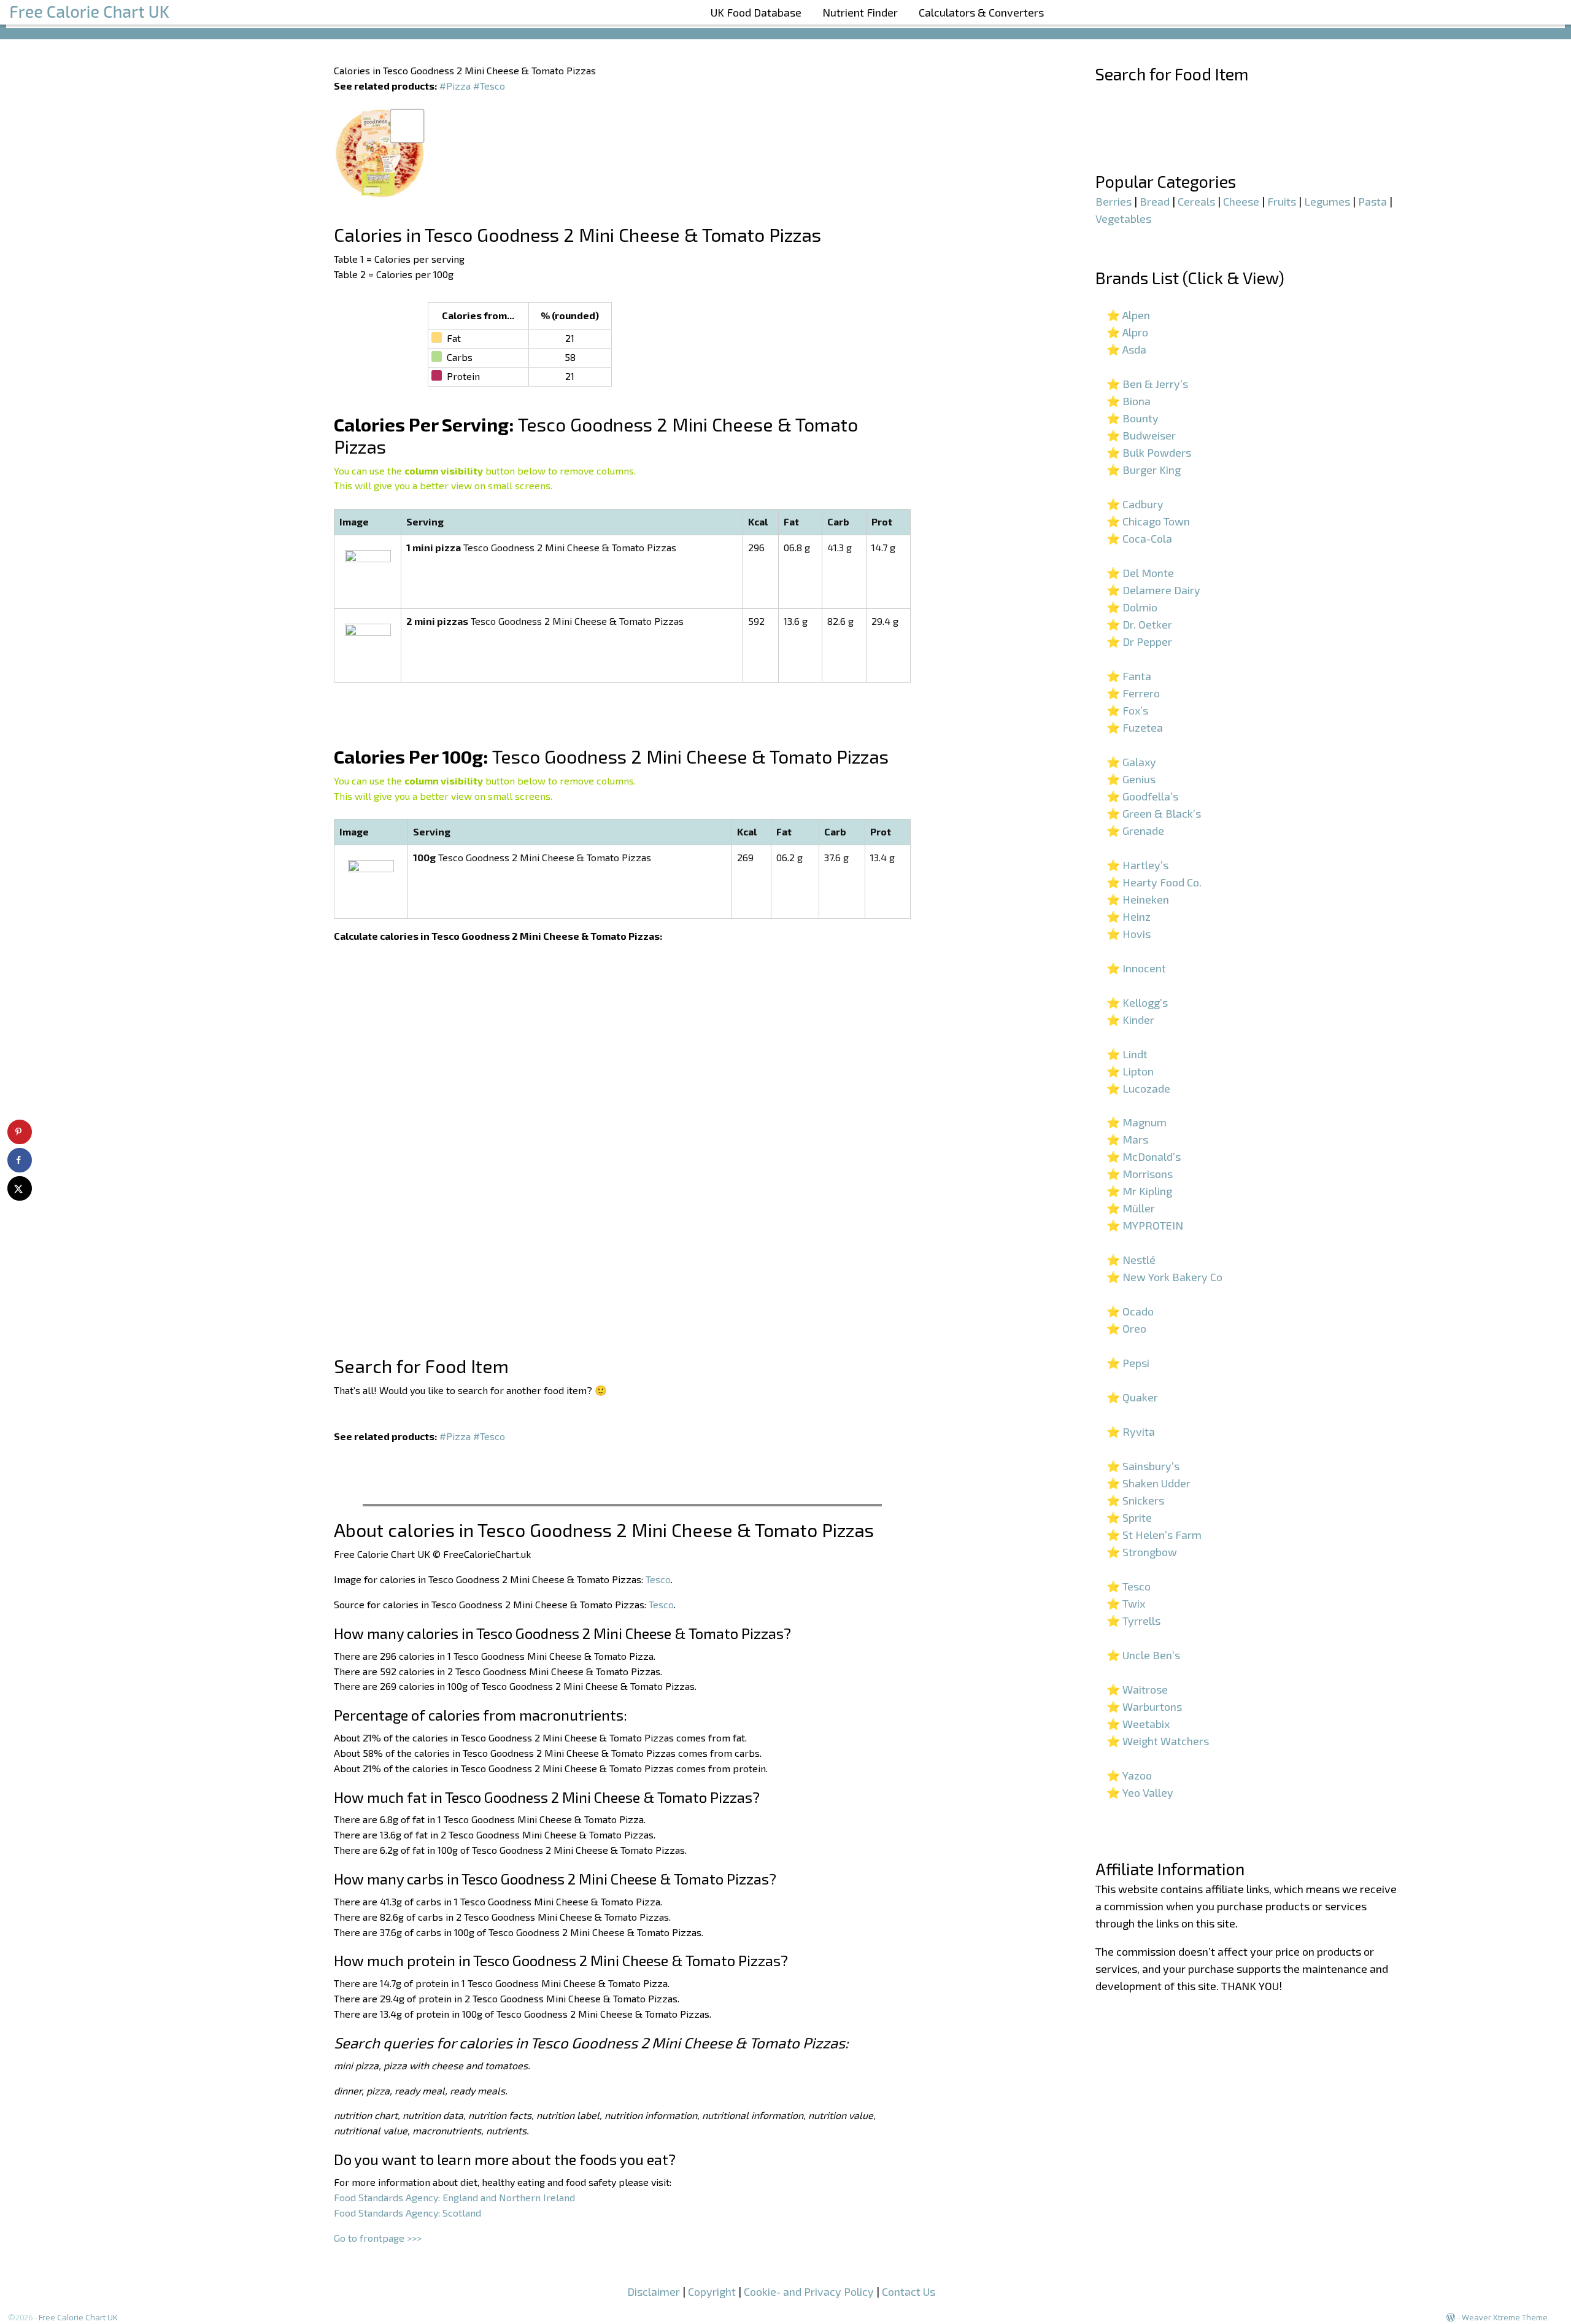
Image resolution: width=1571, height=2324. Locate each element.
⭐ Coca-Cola (1139, 538)
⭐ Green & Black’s (1154, 813)
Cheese (1241, 201)
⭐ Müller (1131, 1208)
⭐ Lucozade (1138, 1088)
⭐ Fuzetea (1135, 727)
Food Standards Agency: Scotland (407, 2213)
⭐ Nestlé (1131, 1260)
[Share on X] (20, 1188)
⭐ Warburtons (1144, 1706)
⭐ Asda (1126, 349)
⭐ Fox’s (1127, 710)
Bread (1155, 201)
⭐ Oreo (1126, 1328)
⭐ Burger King (1144, 470)
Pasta (1372, 201)
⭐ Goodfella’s (1142, 796)
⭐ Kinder (1130, 1020)
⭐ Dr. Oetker (1139, 624)
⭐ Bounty (1133, 418)
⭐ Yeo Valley (1140, 1792)
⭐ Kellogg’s (1137, 1002)
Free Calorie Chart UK (78, 2317)
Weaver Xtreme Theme (1505, 2317)
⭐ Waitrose (1137, 1689)
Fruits (1282, 201)
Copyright (712, 2291)
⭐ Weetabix (1138, 1724)
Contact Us (909, 2291)
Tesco (658, 1579)
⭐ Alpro (1127, 332)
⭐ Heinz (1129, 916)
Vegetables (1123, 219)
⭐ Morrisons (1140, 1174)
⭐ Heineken (1138, 899)
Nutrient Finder (860, 12)
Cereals (1196, 201)
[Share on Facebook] (20, 1160)
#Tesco (489, 86)
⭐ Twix (1126, 1603)
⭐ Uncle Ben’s (1143, 1655)
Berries (1114, 201)
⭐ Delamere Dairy (1153, 590)
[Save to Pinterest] (20, 1132)
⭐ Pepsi (1128, 1363)
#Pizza (455, 86)
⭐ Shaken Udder (1148, 1483)
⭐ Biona (1129, 401)
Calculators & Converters (981, 12)
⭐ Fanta (1129, 676)
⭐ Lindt (1127, 1054)
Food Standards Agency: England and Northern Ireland (454, 2197)
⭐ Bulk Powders (1149, 452)
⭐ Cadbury (1135, 504)
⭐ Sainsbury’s (1143, 1466)
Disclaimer (654, 2291)
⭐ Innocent (1136, 968)
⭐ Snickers (1135, 1500)
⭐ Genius (1131, 779)
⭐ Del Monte (1140, 573)
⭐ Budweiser (1141, 435)
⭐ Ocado (1130, 1311)
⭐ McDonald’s (1144, 1156)
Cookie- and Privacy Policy (809, 2291)
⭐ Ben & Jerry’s (1147, 384)
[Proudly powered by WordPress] (1451, 2317)
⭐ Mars (1127, 1139)
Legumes (1327, 201)
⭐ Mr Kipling (1139, 1191)
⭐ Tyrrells (1133, 1621)
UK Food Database (756, 12)
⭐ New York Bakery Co (1164, 1277)
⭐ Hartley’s (1137, 865)
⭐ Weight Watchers (1158, 1741)
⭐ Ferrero (1133, 693)
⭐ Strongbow (1142, 1552)
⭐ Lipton (1130, 1071)
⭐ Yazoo (1129, 1775)
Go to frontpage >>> (378, 2238)
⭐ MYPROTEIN (1145, 1225)
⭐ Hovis (1129, 934)
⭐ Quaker (1132, 1397)
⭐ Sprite (1129, 1517)
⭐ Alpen (1128, 315)
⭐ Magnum (1137, 1122)
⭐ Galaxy (1131, 762)
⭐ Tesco (1129, 1586)
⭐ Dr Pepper (1139, 641)
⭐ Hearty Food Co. (1154, 882)
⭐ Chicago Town (1148, 521)
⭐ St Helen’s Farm (1154, 1535)
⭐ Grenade (1135, 831)
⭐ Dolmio (1132, 607)
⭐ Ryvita (1131, 1431)
